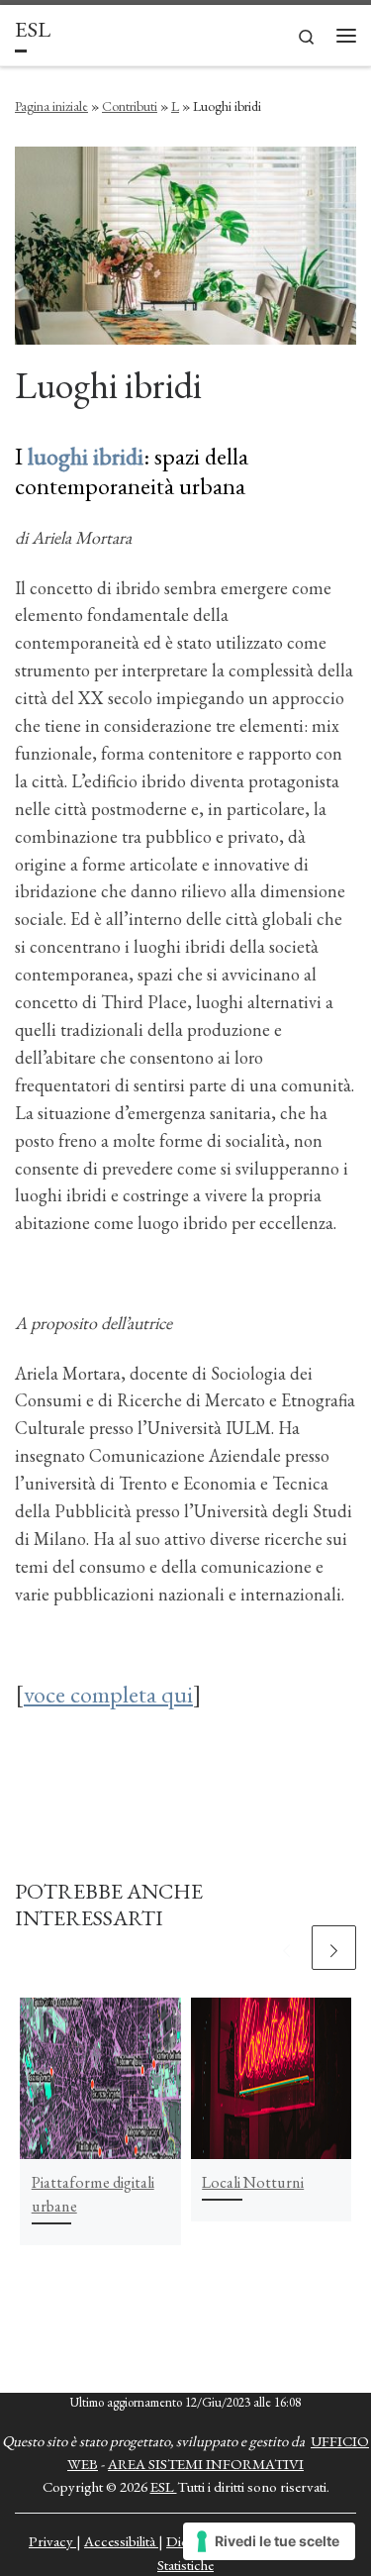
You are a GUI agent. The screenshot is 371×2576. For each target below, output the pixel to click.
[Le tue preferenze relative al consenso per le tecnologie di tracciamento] (269, 2541)
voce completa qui (108, 1694)
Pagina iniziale (51, 106)
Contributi (130, 106)
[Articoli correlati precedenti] (286, 1948)
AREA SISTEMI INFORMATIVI (206, 2464)
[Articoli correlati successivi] (334, 1948)
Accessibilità (121, 2541)
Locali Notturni (253, 2182)
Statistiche (185, 2565)
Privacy (52, 2541)
